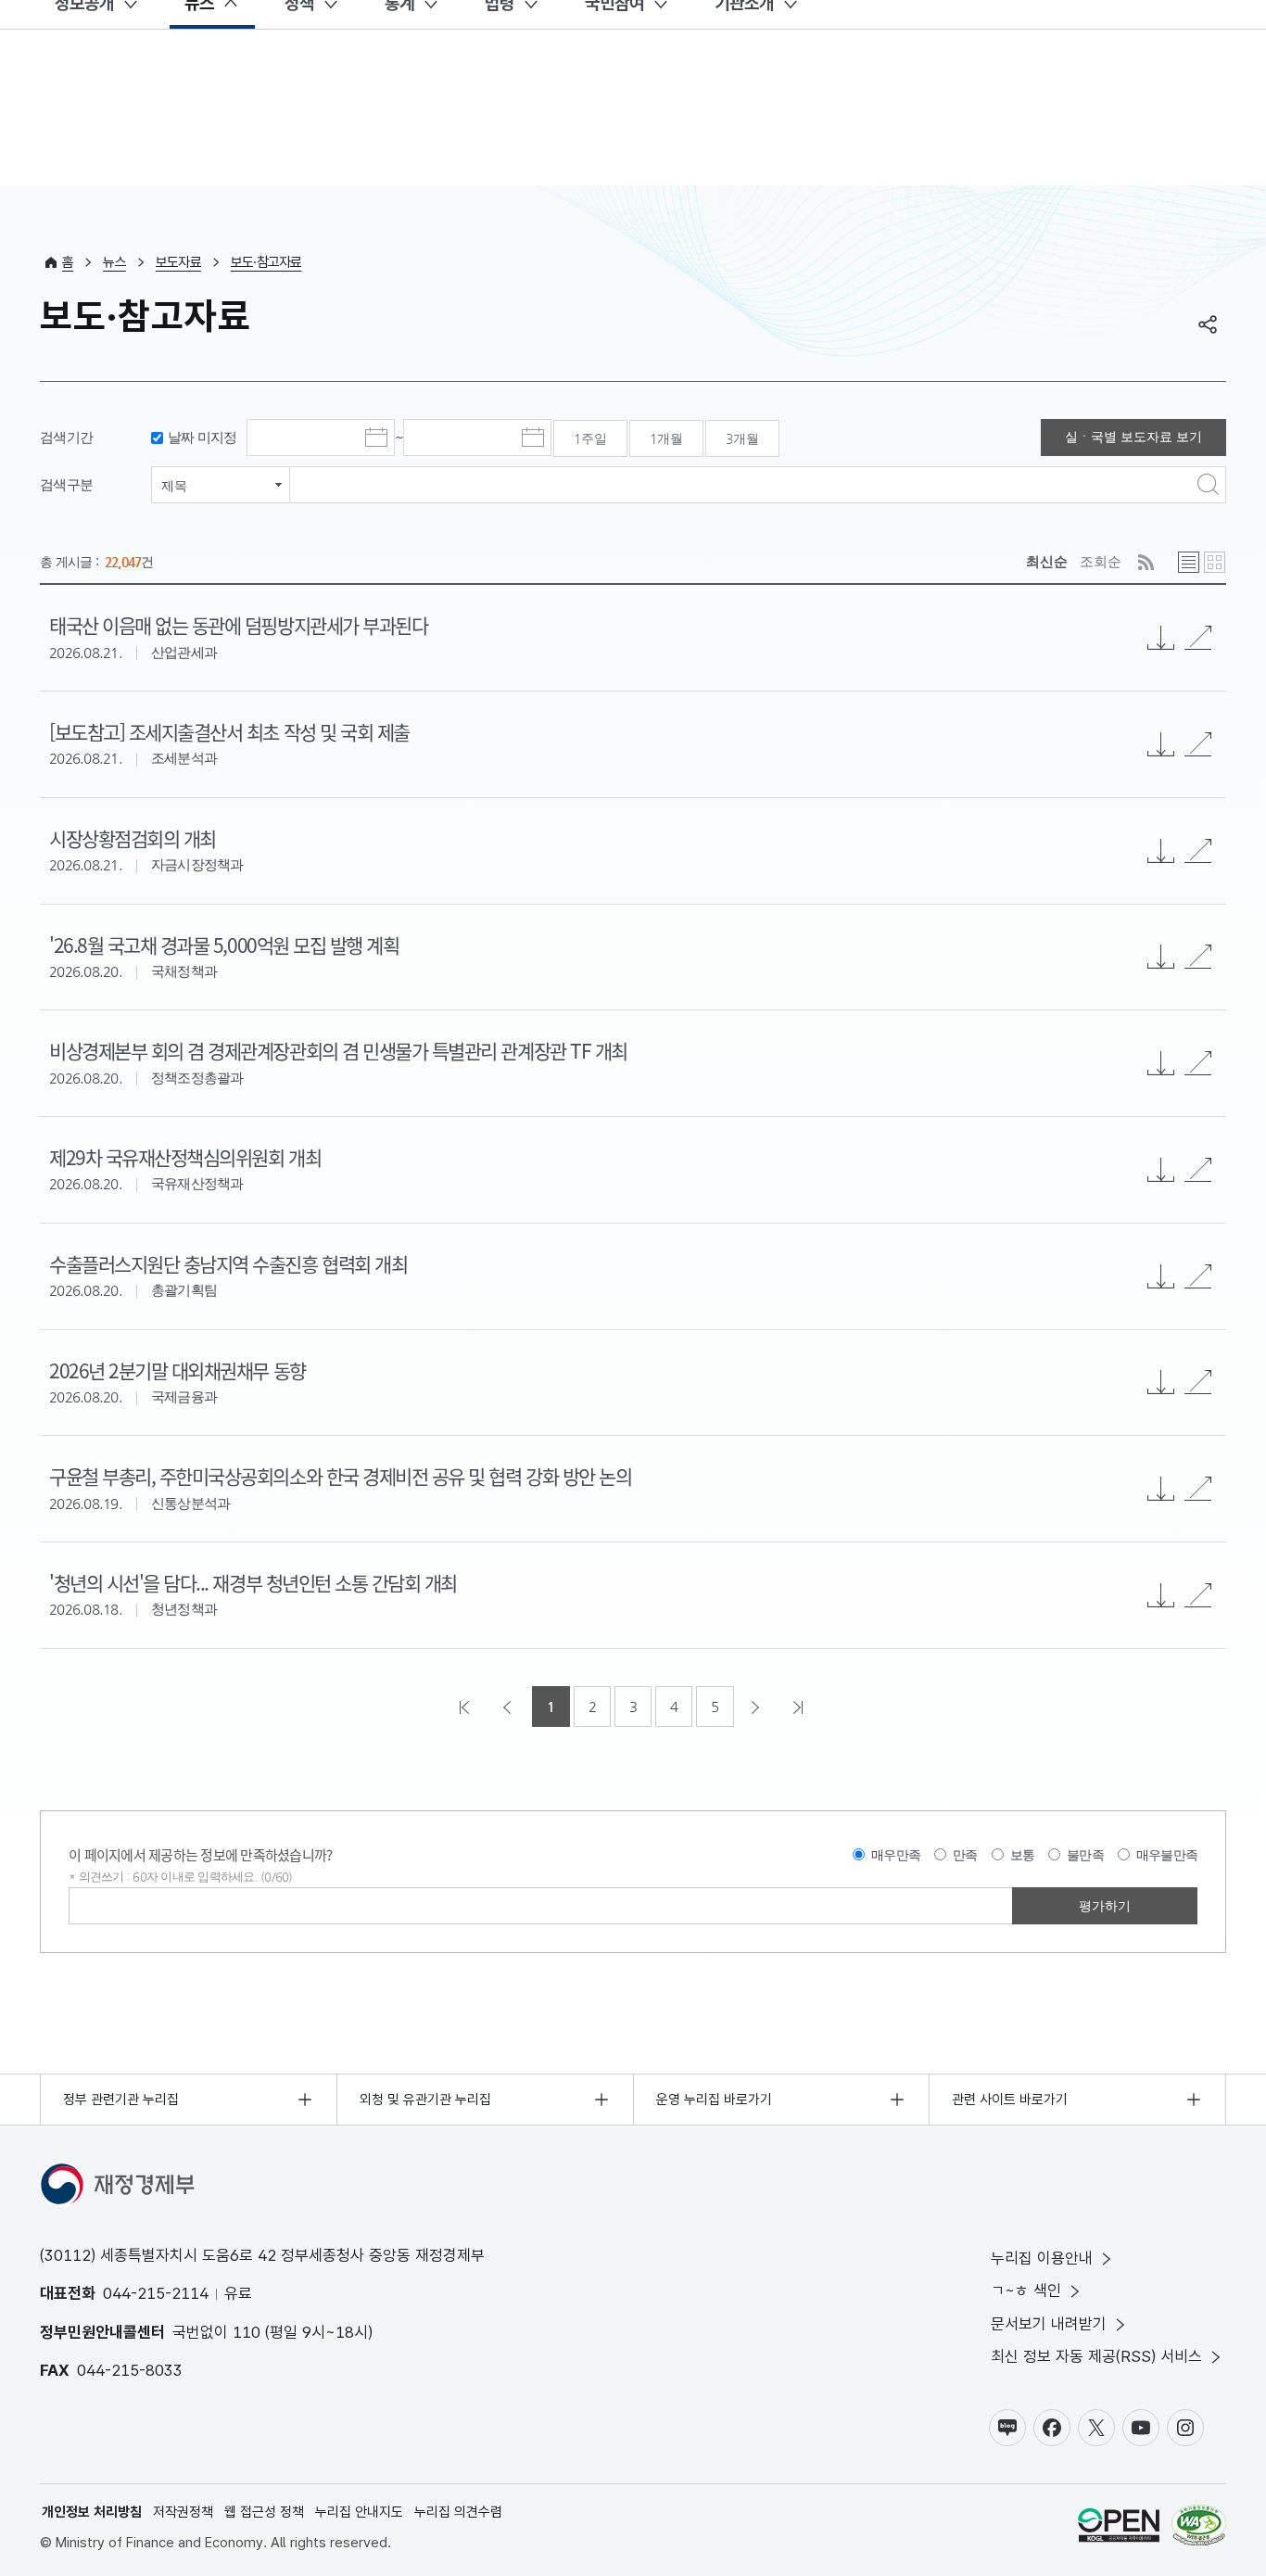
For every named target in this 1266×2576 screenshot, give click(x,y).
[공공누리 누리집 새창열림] (1119, 2528)
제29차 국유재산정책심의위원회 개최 (185, 1157)
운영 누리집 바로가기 (714, 2100)
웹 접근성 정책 (264, 2512)
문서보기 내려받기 (1049, 2324)
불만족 (1085, 1855)
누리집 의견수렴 (458, 2512)
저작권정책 (183, 2512)
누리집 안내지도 (359, 2512)
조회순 (1101, 561)
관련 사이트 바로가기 (1010, 2100)
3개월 (742, 438)
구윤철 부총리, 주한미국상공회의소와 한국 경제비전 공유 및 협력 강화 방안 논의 (340, 1476)
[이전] (509, 1707)
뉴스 (114, 262)
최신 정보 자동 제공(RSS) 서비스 (1096, 2356)
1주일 (590, 438)
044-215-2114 (156, 2293)
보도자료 (178, 262)
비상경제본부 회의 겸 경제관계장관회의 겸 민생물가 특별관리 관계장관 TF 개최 (338, 1050)
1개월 (666, 438)
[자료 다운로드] (1161, 1595)
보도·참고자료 (266, 262)
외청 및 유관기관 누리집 (425, 2100)
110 (247, 2332)
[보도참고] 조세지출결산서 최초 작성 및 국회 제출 (229, 731)
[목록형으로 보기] (1189, 562)
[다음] (757, 1707)
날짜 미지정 (203, 437)
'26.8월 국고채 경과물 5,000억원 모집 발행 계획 (224, 945)
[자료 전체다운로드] (1161, 638)
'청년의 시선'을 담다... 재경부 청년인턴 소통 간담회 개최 (253, 1582)
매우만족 (896, 1855)
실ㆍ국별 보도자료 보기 (1133, 437)
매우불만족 (1167, 1855)
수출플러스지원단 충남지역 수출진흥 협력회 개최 (228, 1263)
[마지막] (800, 1707)
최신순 (1047, 561)
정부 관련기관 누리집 (121, 2100)
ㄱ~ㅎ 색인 (1026, 2290)
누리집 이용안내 (1042, 2258)
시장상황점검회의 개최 (133, 838)
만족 (965, 1855)
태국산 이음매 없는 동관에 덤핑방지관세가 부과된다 (238, 625)
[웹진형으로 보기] (1215, 562)
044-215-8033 (130, 2370)
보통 (1023, 1855)
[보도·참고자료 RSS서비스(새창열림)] (1146, 562)
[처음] (466, 1707)
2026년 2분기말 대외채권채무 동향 (177, 1370)
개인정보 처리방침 (92, 2512)
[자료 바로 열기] (1198, 638)
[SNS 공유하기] (1208, 324)
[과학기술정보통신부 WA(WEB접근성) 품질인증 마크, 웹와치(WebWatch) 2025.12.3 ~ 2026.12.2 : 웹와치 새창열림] (1199, 2528)
